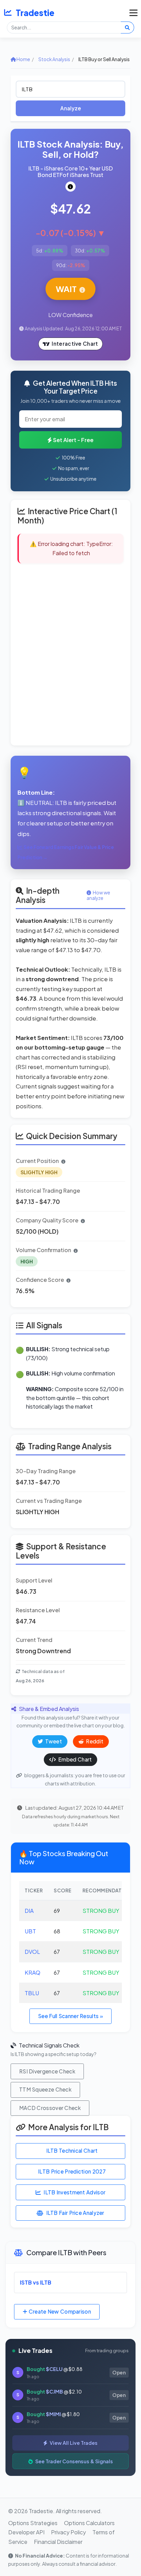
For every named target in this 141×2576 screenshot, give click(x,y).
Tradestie (35, 13)
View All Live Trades (73, 2443)
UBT (30, 1931)
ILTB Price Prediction (72, 2171)
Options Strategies (33, 2523)
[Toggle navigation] (132, 13)
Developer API (26, 2532)
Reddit (94, 1741)
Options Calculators (89, 2523)
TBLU (32, 1993)
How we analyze (98, 895)
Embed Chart (75, 1759)
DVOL (32, 1952)
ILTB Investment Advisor (74, 2192)
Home (23, 59)
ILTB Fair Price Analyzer (75, 2213)
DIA (29, 1911)
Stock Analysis (54, 59)
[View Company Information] (70, 187)
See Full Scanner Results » (70, 2016)
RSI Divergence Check (47, 2071)
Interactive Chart (75, 344)
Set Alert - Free (73, 440)
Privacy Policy (68, 2532)
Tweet (53, 1741)
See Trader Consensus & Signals (74, 2461)
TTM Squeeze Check (45, 2089)
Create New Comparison (59, 2311)
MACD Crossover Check (50, 2108)
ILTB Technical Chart (72, 2150)
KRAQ (33, 1972)
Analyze (71, 108)
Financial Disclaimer (58, 2542)
